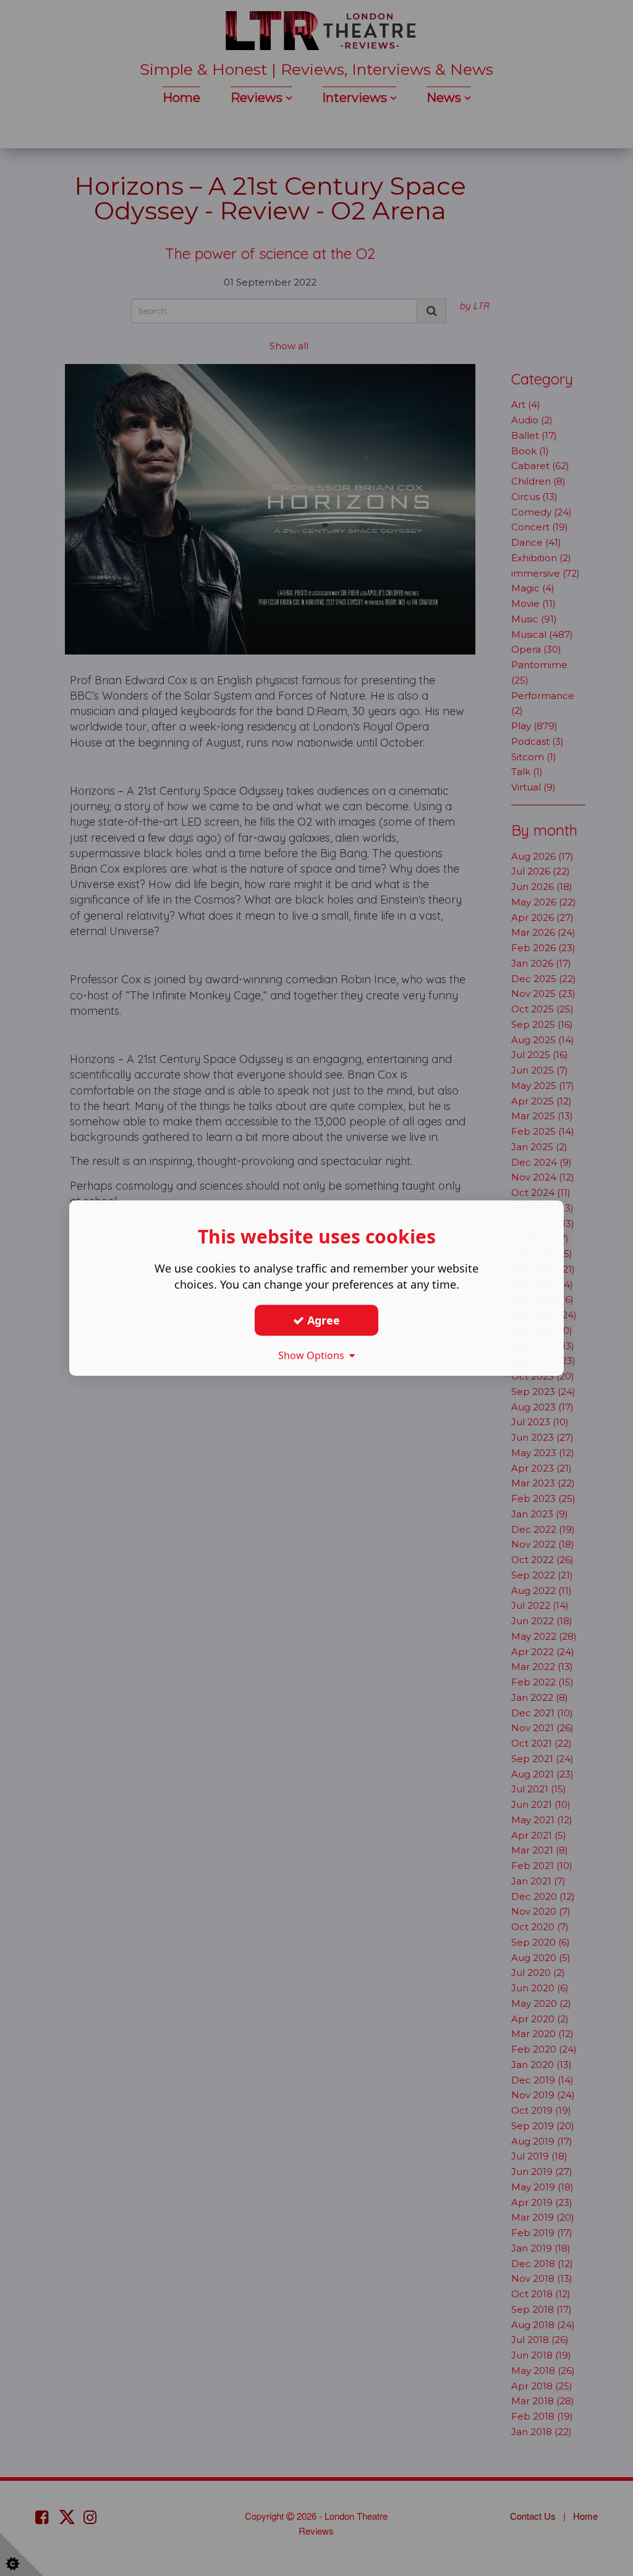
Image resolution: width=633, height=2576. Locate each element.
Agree (322, 1320)
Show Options (314, 1355)
